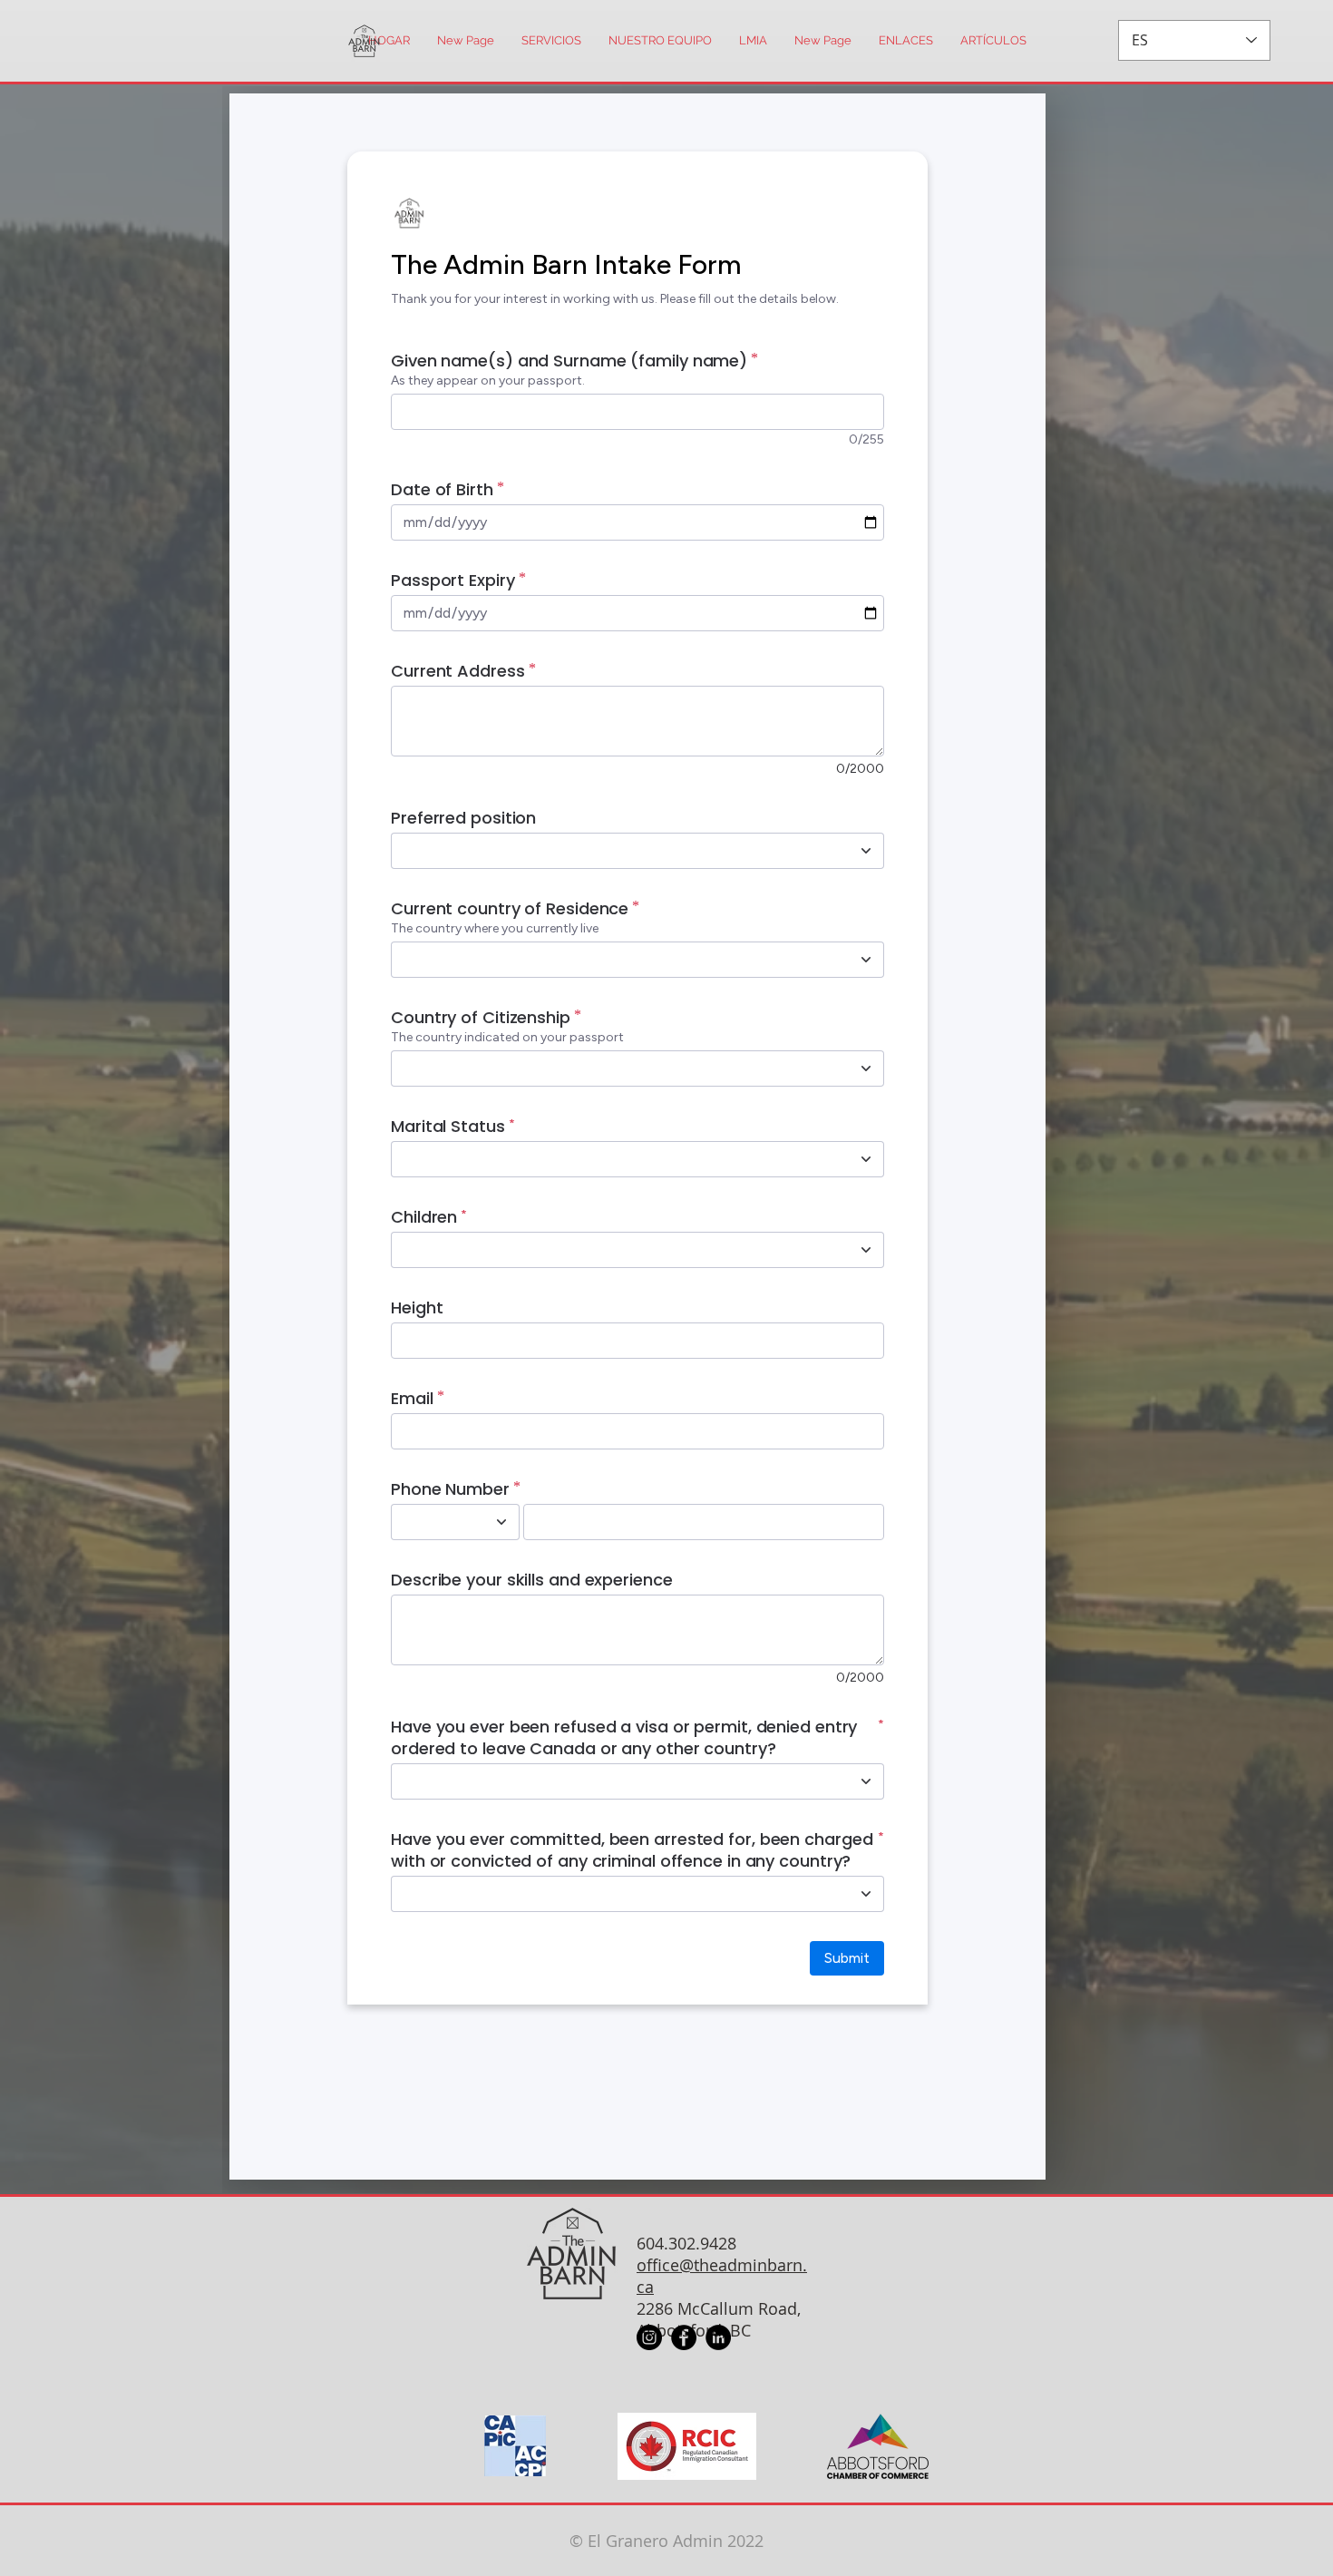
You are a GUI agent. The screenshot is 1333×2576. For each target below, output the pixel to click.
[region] (350, 41)
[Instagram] (649, 2337)
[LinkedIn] (718, 2337)
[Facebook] (684, 2337)
